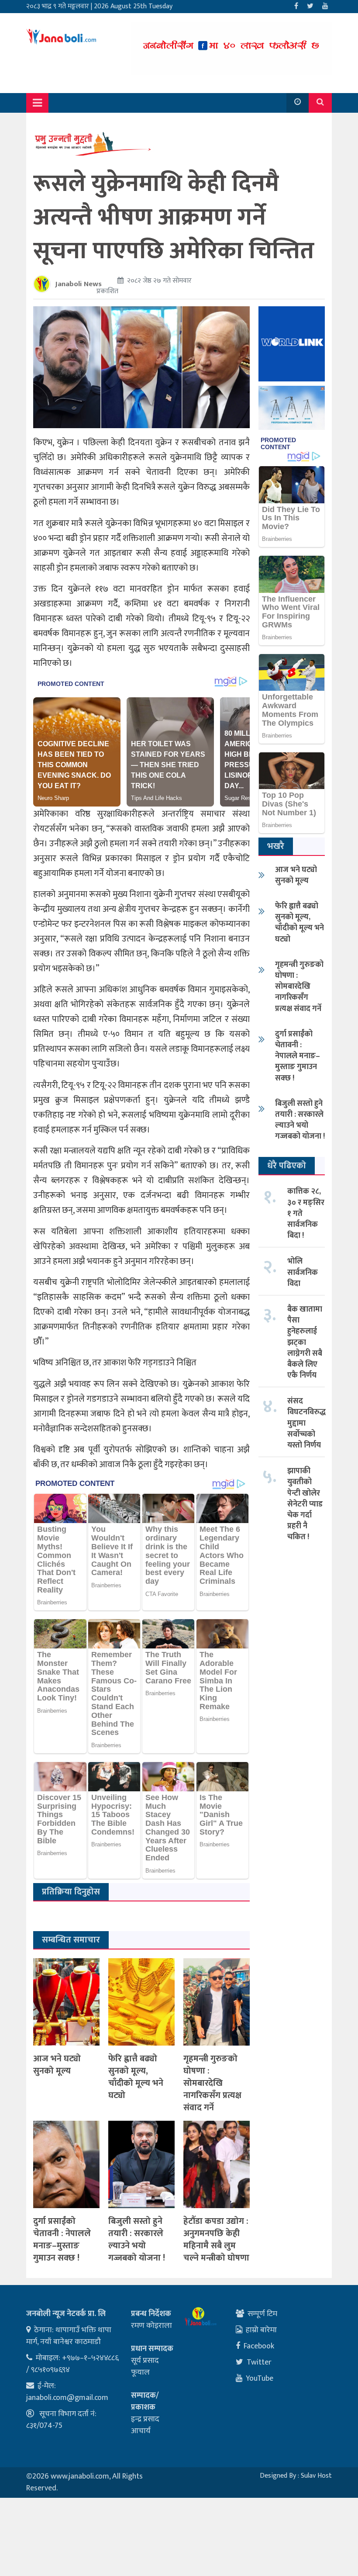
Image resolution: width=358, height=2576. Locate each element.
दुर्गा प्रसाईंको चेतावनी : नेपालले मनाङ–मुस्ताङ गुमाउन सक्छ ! (62, 2240)
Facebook (259, 2346)
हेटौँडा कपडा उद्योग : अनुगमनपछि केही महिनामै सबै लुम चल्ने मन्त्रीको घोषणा (216, 2240)
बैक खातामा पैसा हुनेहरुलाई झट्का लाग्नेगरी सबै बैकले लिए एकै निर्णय (305, 1342)
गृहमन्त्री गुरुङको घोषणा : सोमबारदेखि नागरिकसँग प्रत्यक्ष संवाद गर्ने (212, 2083)
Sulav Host (316, 2476)
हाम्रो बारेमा (261, 2330)
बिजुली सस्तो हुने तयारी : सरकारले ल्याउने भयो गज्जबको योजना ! (137, 2240)
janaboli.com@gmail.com (67, 2398)
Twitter (259, 2362)
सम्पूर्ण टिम (262, 2314)
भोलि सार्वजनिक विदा (303, 1272)
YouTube (260, 2379)
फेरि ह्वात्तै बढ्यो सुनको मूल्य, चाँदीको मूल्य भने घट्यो (136, 2077)
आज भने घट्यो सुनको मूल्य (57, 2065)
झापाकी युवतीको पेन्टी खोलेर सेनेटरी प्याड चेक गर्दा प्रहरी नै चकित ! (305, 1504)
